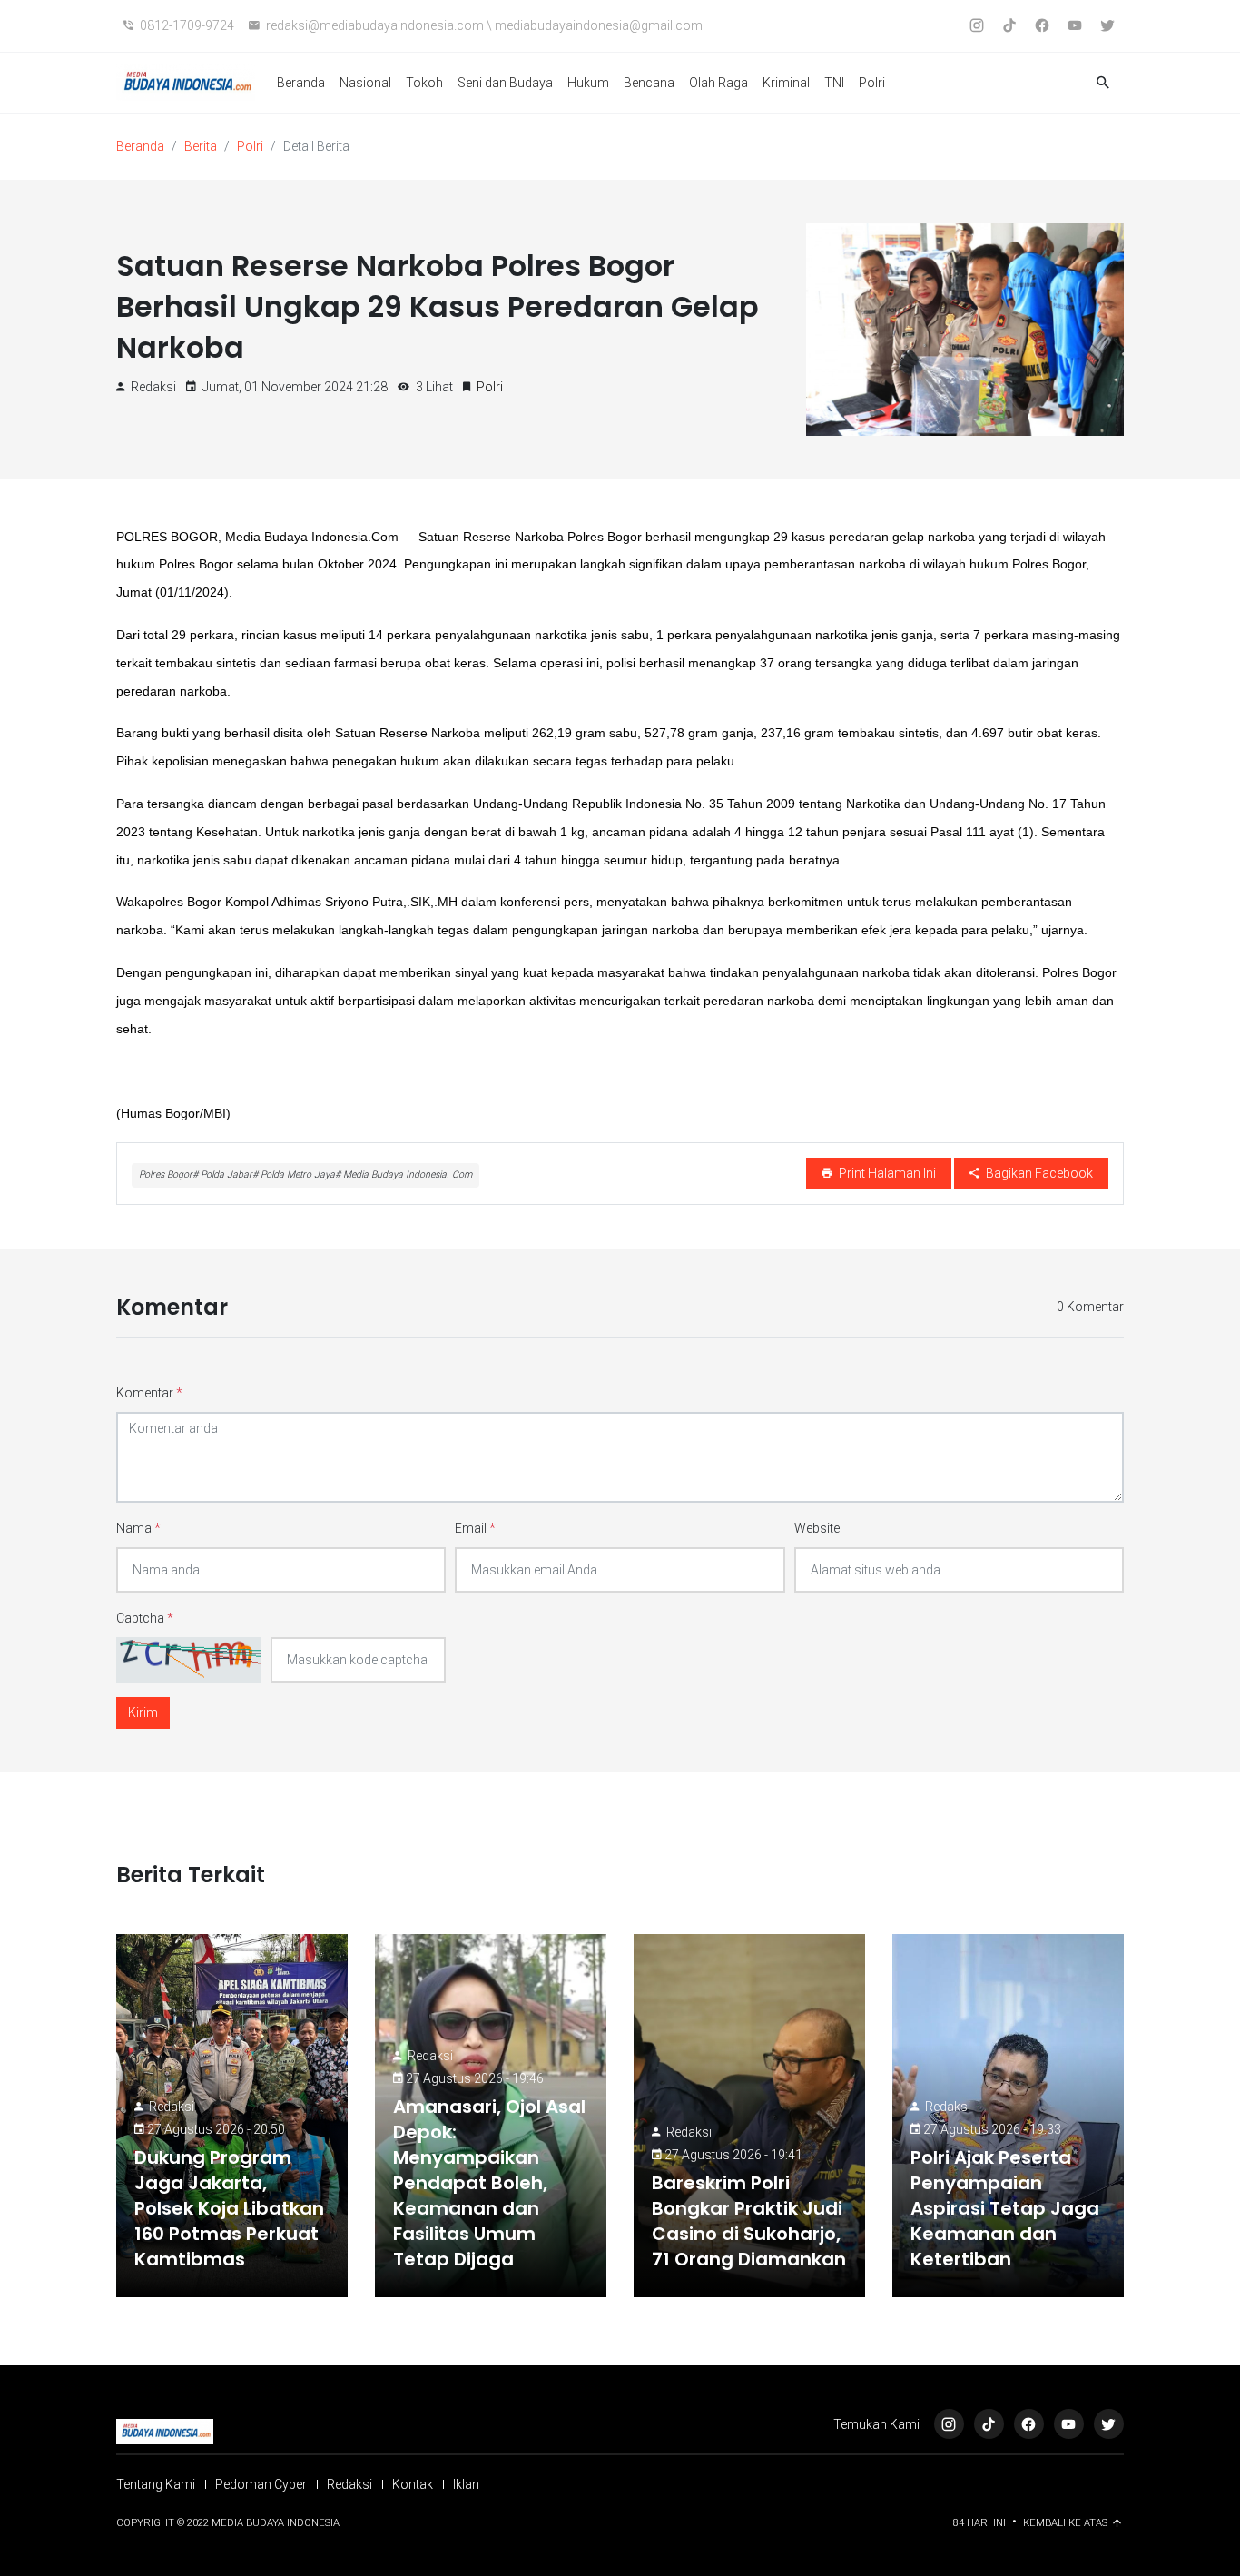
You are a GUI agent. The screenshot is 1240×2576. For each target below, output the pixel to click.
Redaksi (172, 2107)
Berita (201, 146)
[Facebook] (1029, 2424)
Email (475, 1528)
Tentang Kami (156, 2484)
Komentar (149, 1393)
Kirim (143, 1712)
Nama (138, 1528)
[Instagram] (949, 2424)
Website (817, 1528)
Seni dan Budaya (505, 83)
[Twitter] (1109, 2424)
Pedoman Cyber (261, 2484)
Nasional (365, 83)
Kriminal (786, 83)
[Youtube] (1069, 2424)
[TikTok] (989, 2424)
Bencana (649, 83)
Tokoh (424, 83)
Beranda (301, 83)
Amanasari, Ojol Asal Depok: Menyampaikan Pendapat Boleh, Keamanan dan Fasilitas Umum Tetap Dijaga (489, 2183)
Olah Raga (718, 83)
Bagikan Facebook (1038, 1173)
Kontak (413, 2484)
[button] (1103, 83)
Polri (872, 83)
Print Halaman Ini (886, 1173)
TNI (834, 83)
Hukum (588, 83)
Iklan (466, 2484)
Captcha (145, 1618)
